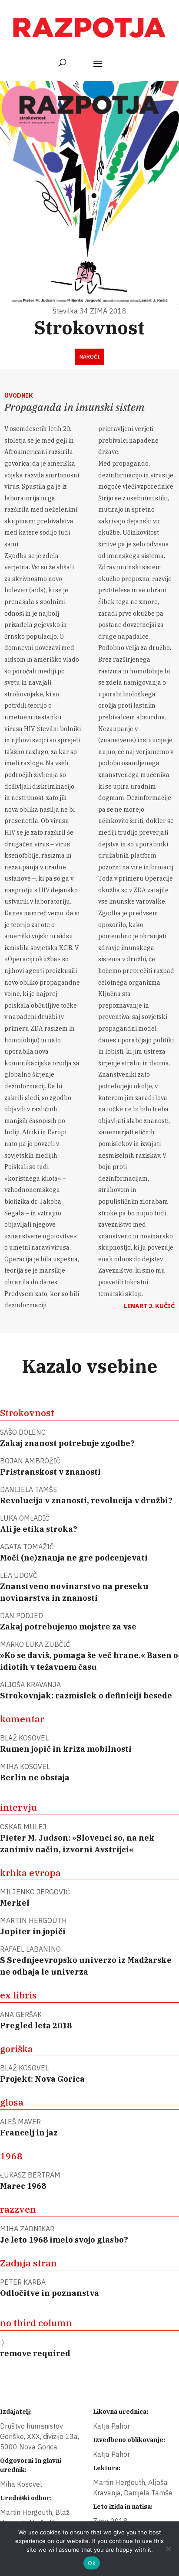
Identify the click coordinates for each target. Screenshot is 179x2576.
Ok (92, 2563)
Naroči (90, 357)
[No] (168, 2549)
